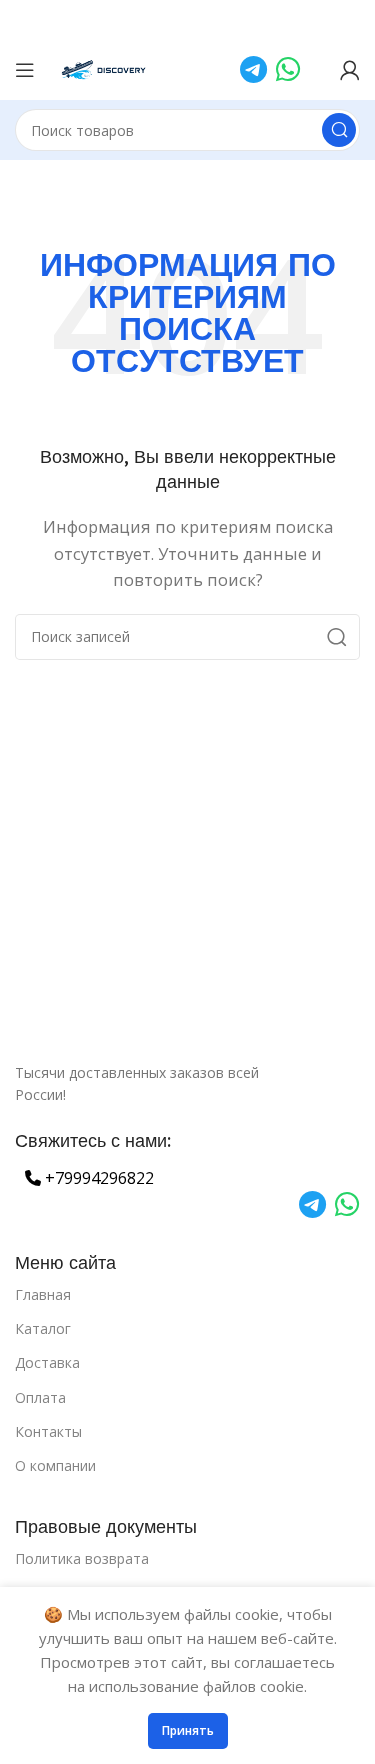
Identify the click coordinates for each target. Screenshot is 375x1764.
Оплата (40, 1397)
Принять (188, 1730)
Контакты (48, 1431)
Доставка (47, 1362)
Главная (43, 1294)
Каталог (43, 1328)
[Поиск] (339, 130)
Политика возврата (82, 1558)
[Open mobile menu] (25, 70)
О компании (55, 1465)
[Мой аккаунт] (350, 70)
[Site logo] (104, 68)
